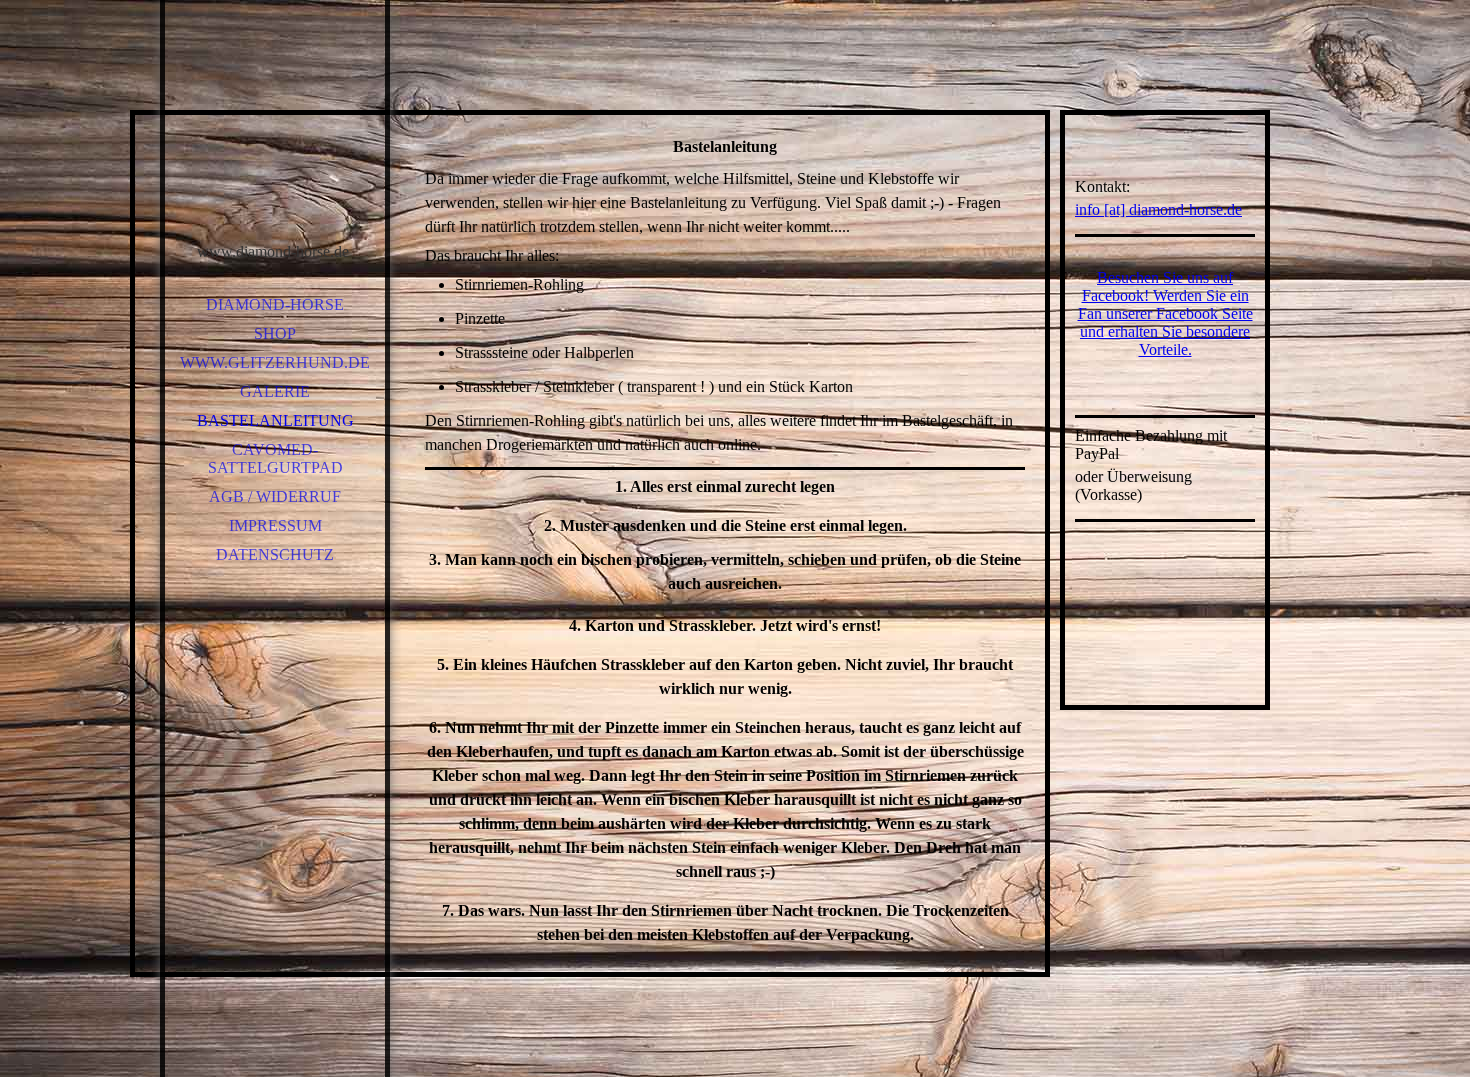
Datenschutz (275, 554)
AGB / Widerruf (275, 496)
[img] (275, 140)
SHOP (275, 333)
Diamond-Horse (275, 304)
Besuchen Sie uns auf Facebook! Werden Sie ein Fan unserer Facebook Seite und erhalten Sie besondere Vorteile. (1165, 313)
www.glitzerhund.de (275, 362)
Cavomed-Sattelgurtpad (275, 458)
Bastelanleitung (275, 420)
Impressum (275, 525)
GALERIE (275, 391)
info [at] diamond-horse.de (1158, 209)
